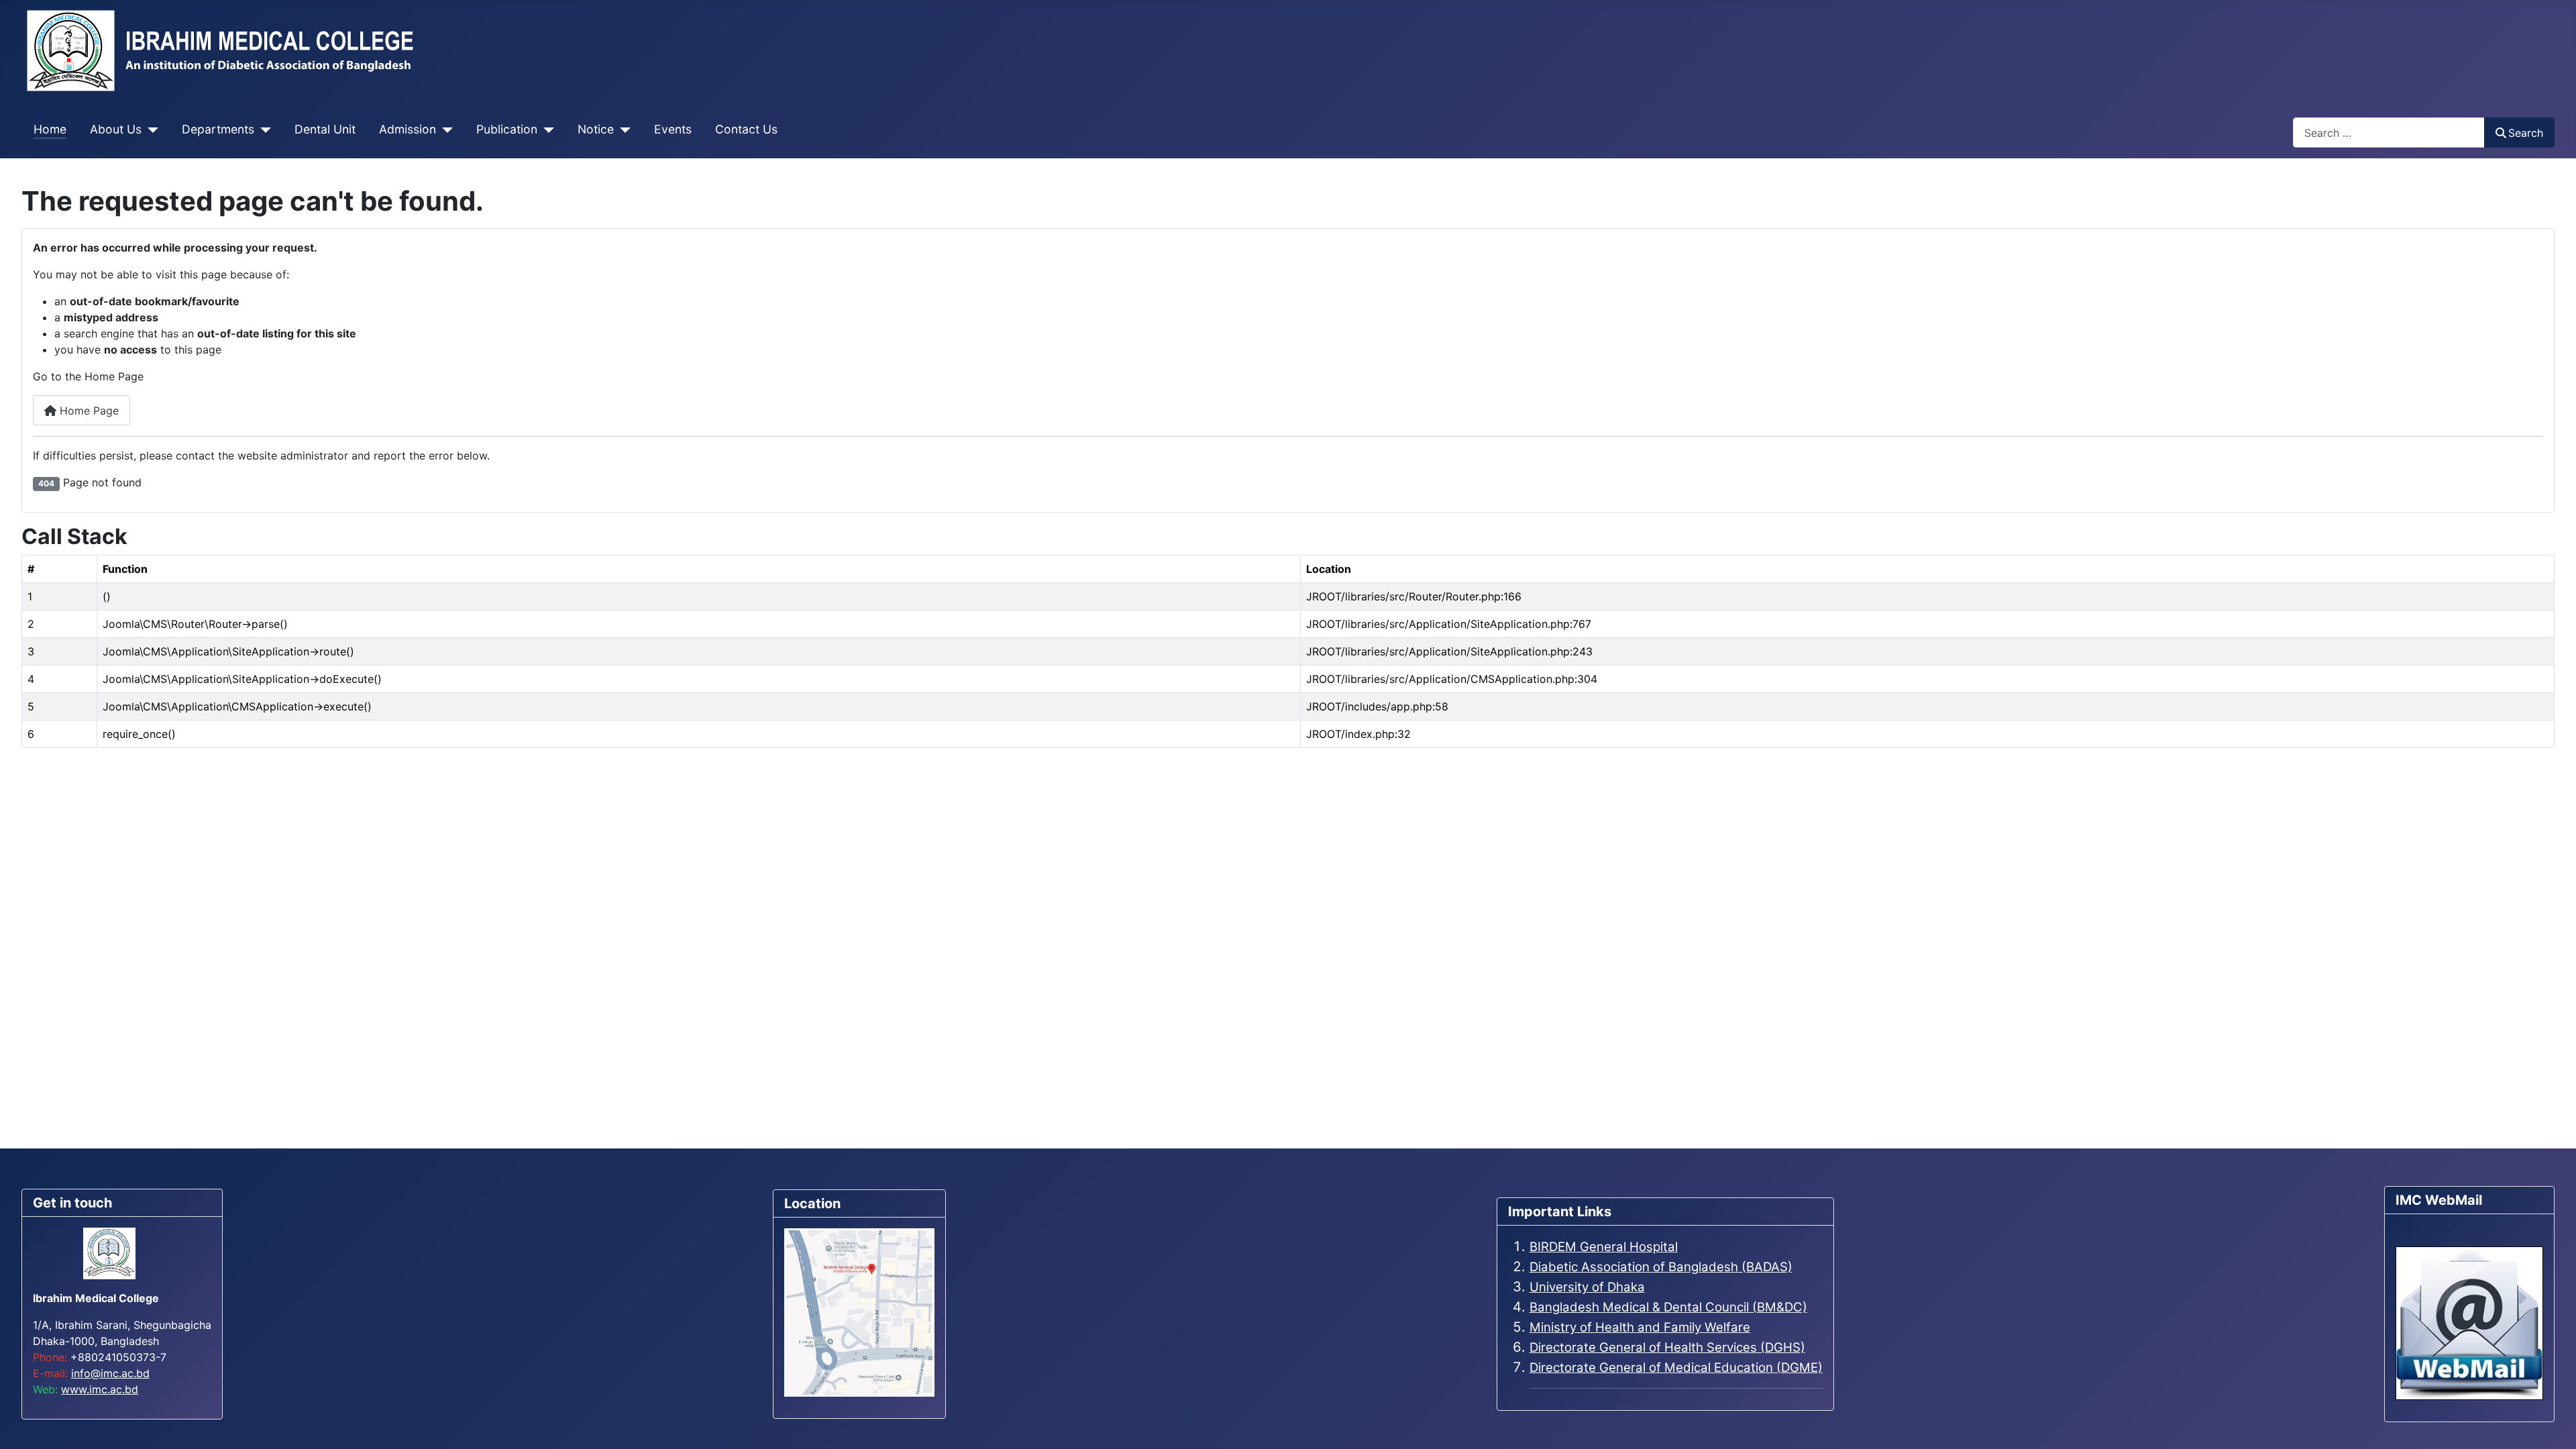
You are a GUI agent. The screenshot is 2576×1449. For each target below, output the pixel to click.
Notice (596, 129)
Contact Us (746, 129)
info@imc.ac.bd (110, 1373)
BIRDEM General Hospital (1604, 1247)
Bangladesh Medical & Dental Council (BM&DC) (1668, 1307)
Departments (218, 129)
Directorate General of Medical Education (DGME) (1676, 1367)
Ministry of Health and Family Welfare (1640, 1327)
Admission (408, 129)
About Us (116, 129)
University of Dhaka (1587, 1287)
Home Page (88, 411)
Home (50, 129)
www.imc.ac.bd (100, 1389)
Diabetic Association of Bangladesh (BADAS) (1661, 1267)
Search (2526, 133)
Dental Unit (325, 129)
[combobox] (2389, 132)
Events (673, 129)
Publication (507, 129)
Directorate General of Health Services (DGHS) (1667, 1347)
